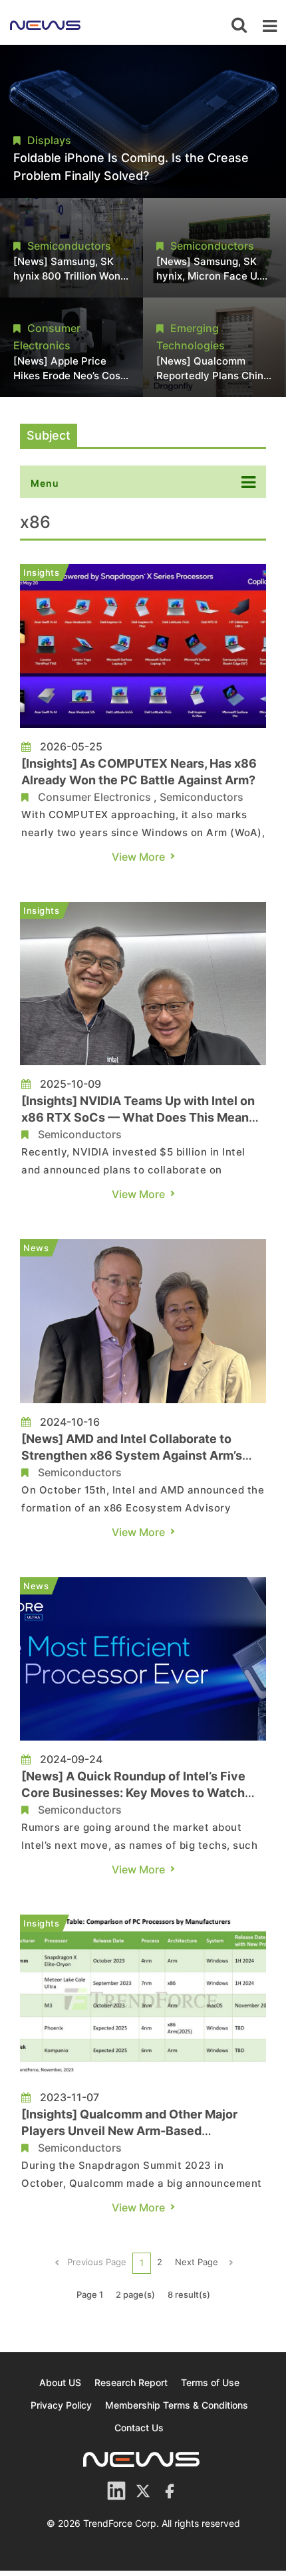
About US (60, 2382)
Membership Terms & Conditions (177, 2405)
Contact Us (139, 2428)
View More (138, 857)
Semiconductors (202, 797)
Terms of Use (210, 2382)
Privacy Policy (61, 2405)
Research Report (131, 2382)
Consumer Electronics (94, 797)
